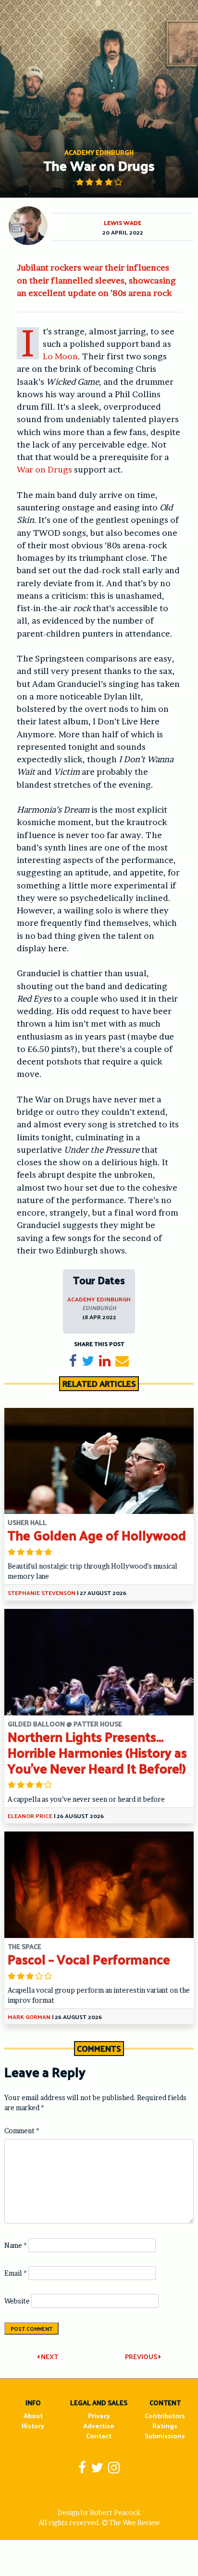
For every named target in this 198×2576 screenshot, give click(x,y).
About (33, 2416)
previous (142, 2357)
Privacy (99, 2416)
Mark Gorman (29, 2017)
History (33, 2426)
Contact (99, 2436)
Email (16, 2273)
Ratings (165, 2426)
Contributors (165, 2416)
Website (17, 2301)
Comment (22, 2131)
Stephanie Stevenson (42, 1593)
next (49, 2357)
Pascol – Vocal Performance (89, 1959)
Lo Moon (60, 356)
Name (16, 2245)
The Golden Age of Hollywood (97, 1535)
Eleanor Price (30, 1816)
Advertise (99, 2426)
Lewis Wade (123, 223)
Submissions (165, 2436)
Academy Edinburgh (99, 1299)
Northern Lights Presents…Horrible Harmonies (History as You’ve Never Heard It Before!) (97, 1752)
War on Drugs (44, 469)
